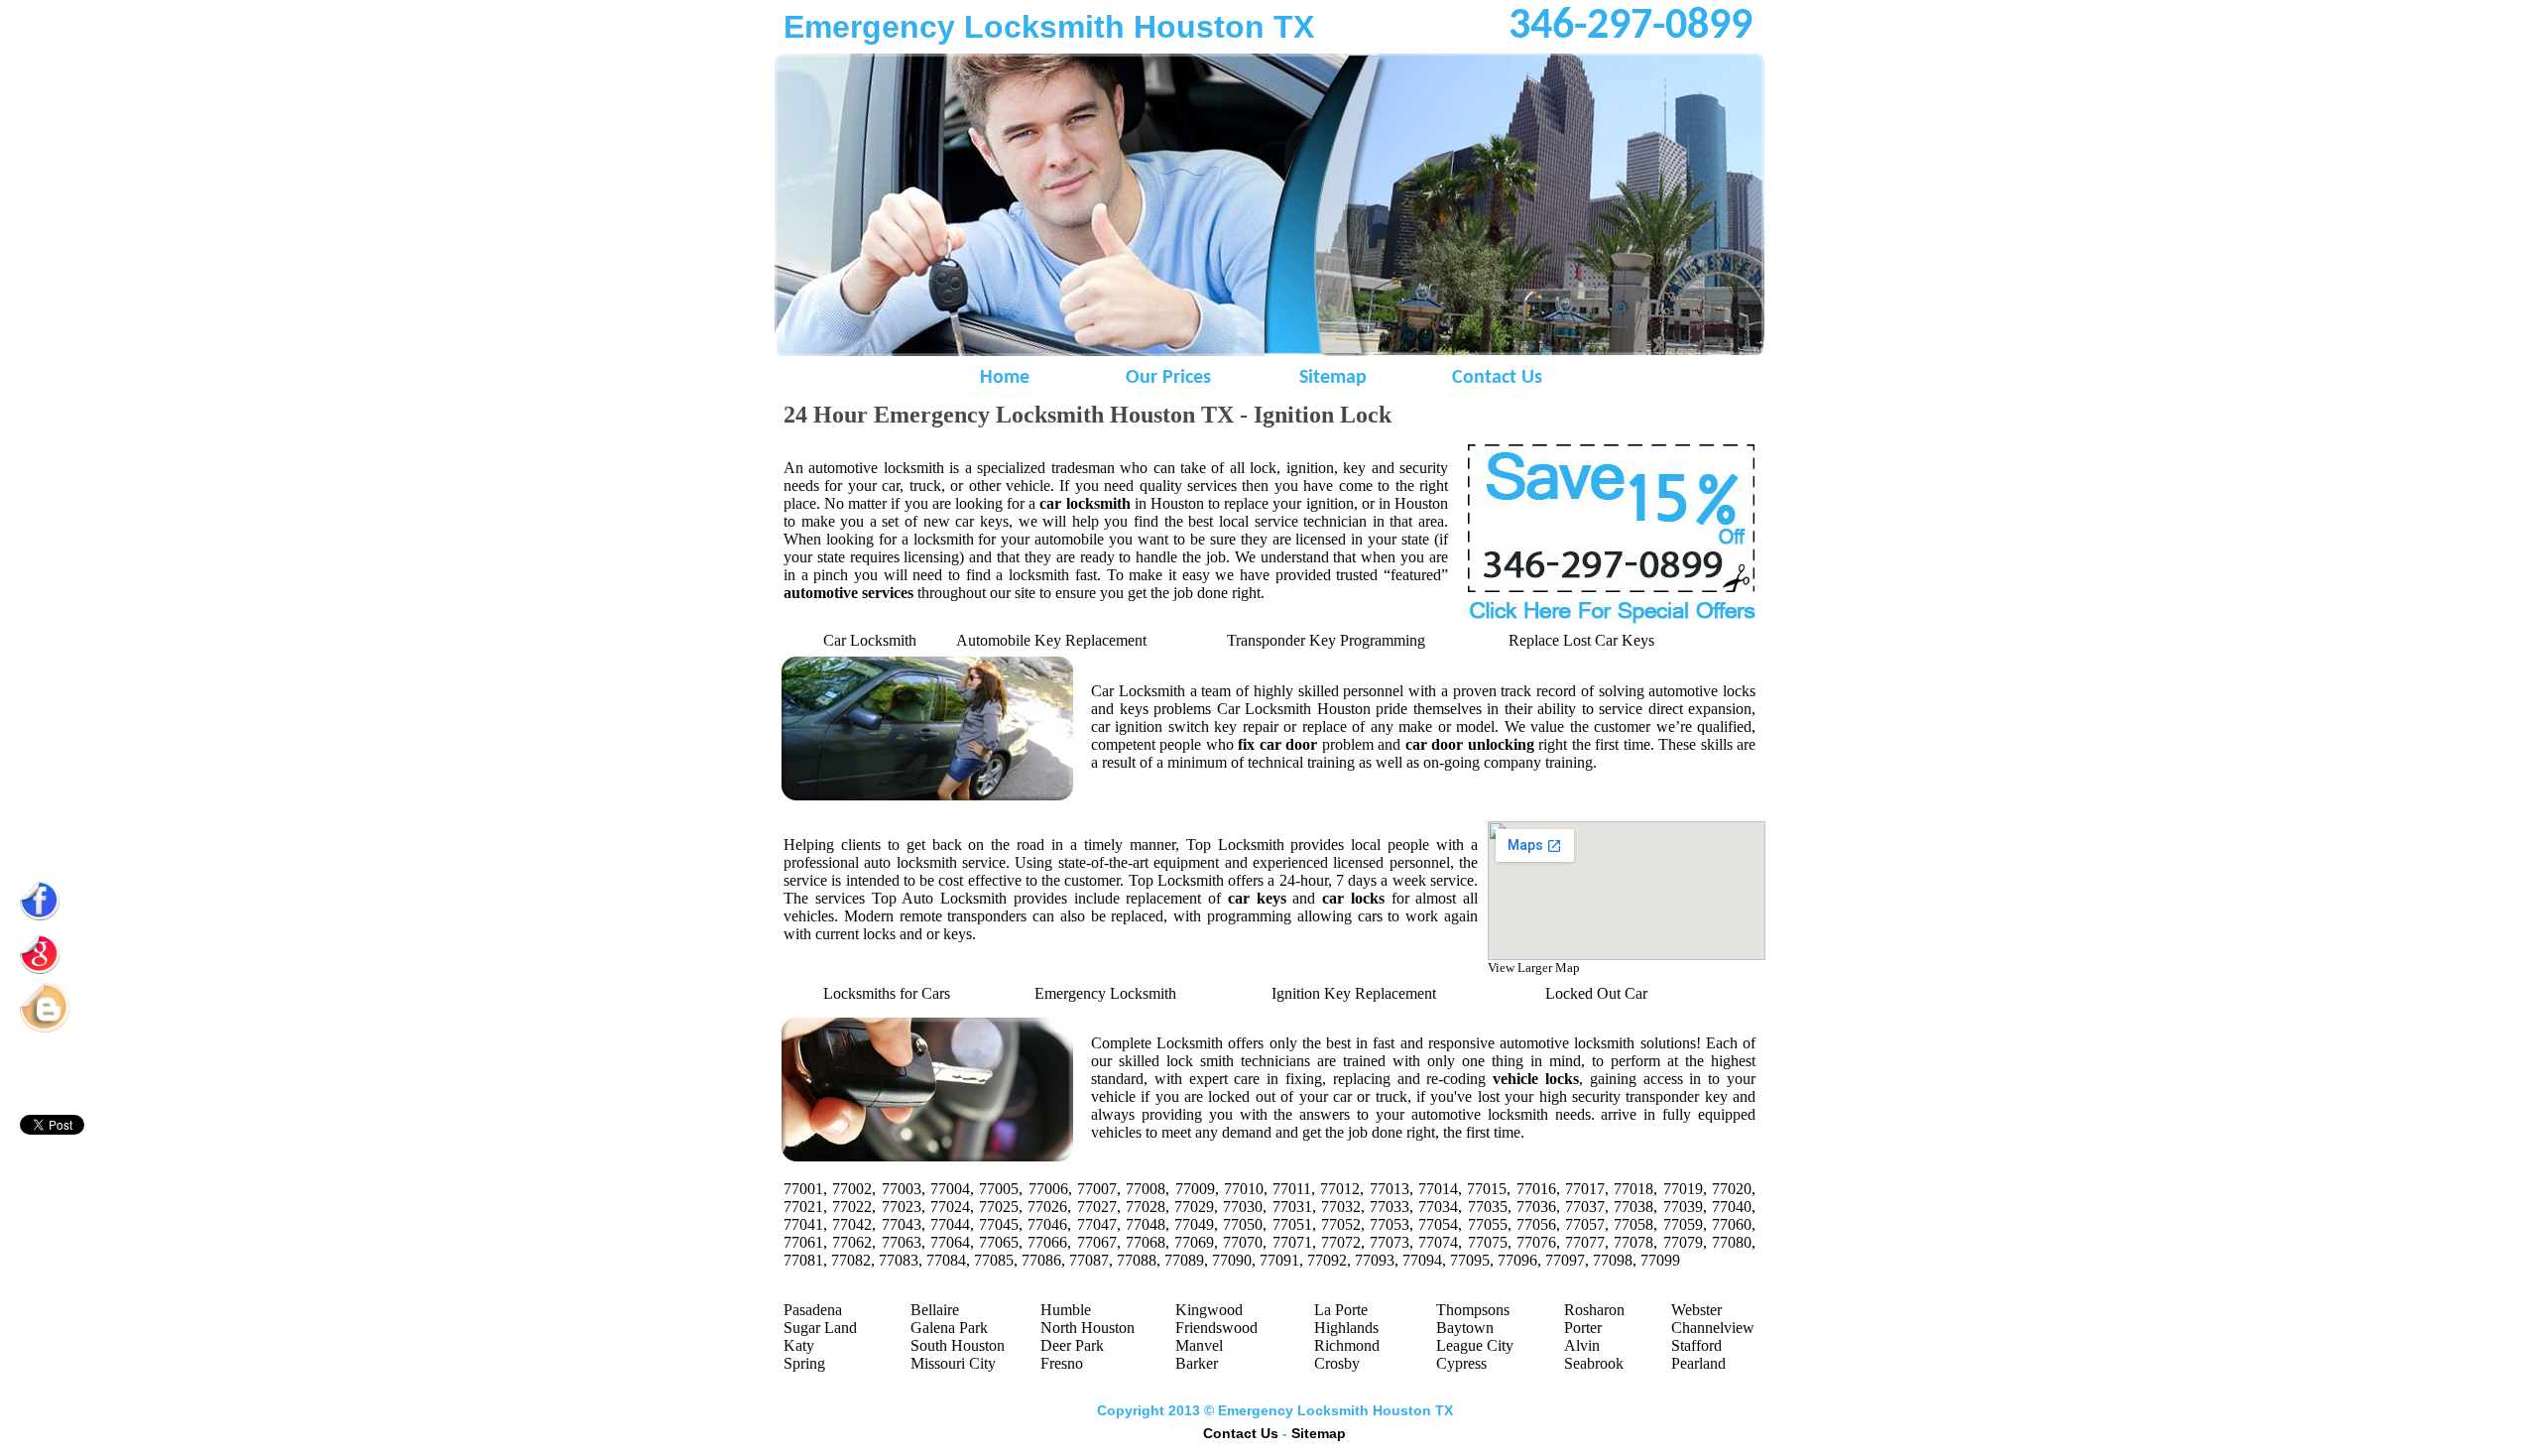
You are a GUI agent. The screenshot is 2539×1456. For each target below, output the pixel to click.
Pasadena (813, 1310)
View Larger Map (1534, 968)
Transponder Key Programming (1326, 640)
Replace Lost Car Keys (1581, 640)
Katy (799, 1345)
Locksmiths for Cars (887, 993)
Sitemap (1333, 378)
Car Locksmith (870, 640)
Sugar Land (820, 1328)
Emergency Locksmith (1105, 993)
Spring (804, 1363)
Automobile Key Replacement (1051, 640)
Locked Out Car (1596, 993)
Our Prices (1168, 378)
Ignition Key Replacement (1354, 993)
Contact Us (1497, 378)
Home (1005, 378)
